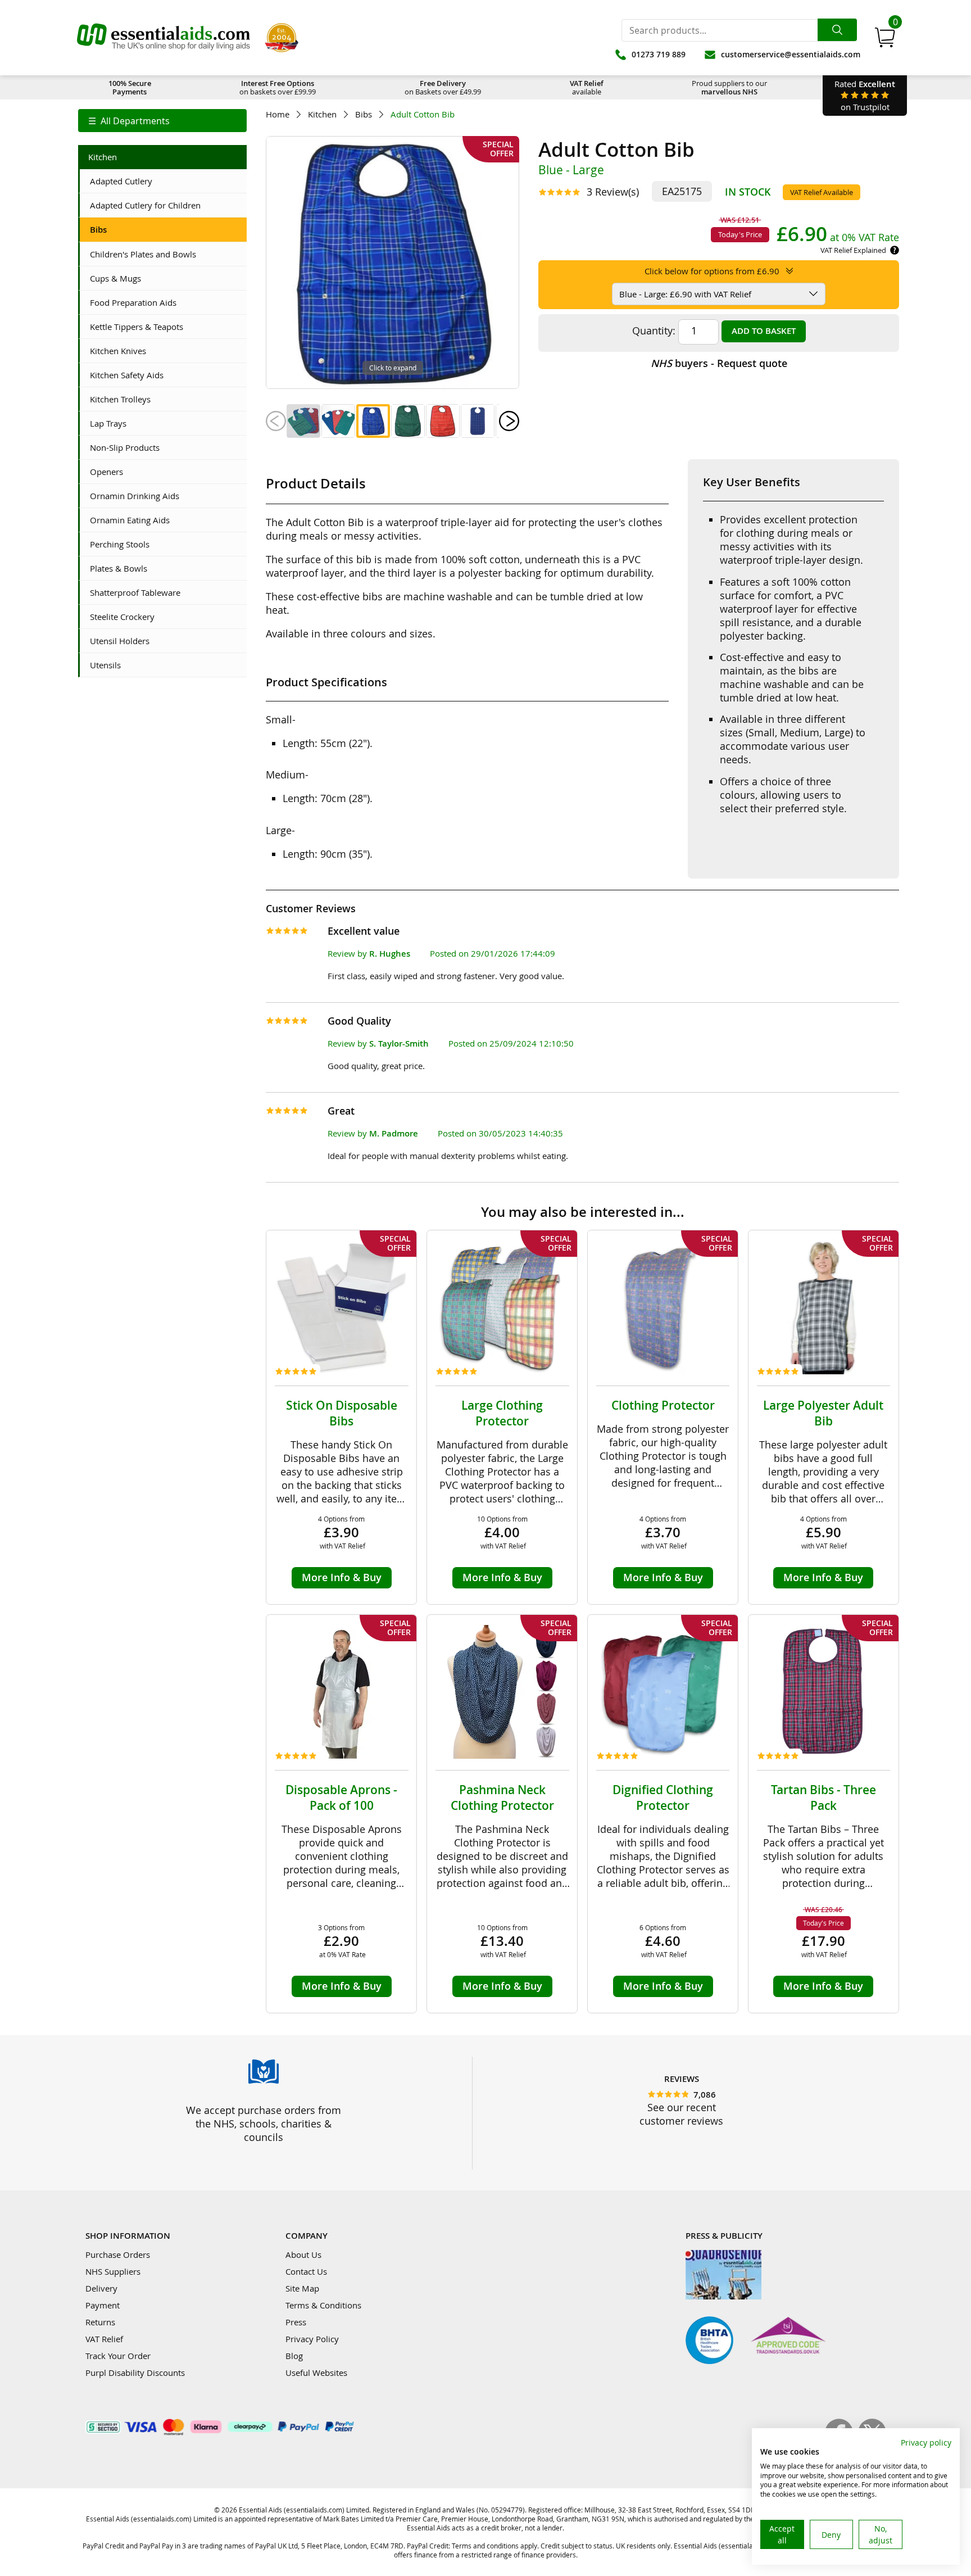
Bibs (364, 114)
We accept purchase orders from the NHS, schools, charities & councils (264, 2124)
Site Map (302, 2288)
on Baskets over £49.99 (443, 87)
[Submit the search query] (837, 30)
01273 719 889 (659, 54)
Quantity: (654, 331)
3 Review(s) (613, 192)
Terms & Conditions (323, 2305)
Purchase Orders (118, 2254)
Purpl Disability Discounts (135, 2373)
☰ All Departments (129, 121)
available (587, 87)
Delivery (101, 2288)
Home (278, 114)
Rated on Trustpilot (865, 95)
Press (296, 2322)
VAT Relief (104, 2339)
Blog (294, 2356)
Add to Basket (764, 331)
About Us (303, 2254)
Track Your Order (118, 2356)
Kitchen (322, 114)
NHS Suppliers (113, 2271)
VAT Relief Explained (853, 250)
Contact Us (306, 2271)
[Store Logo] (164, 38)
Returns (100, 2322)
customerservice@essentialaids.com (791, 54)
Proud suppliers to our (729, 87)
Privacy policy (926, 2443)
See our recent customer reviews (681, 2114)
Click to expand (393, 368)
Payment (103, 2305)
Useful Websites (316, 2373)
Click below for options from (712, 271)
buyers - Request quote (719, 363)
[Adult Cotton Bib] (303, 421)
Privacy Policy (312, 2339)
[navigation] (162, 121)
